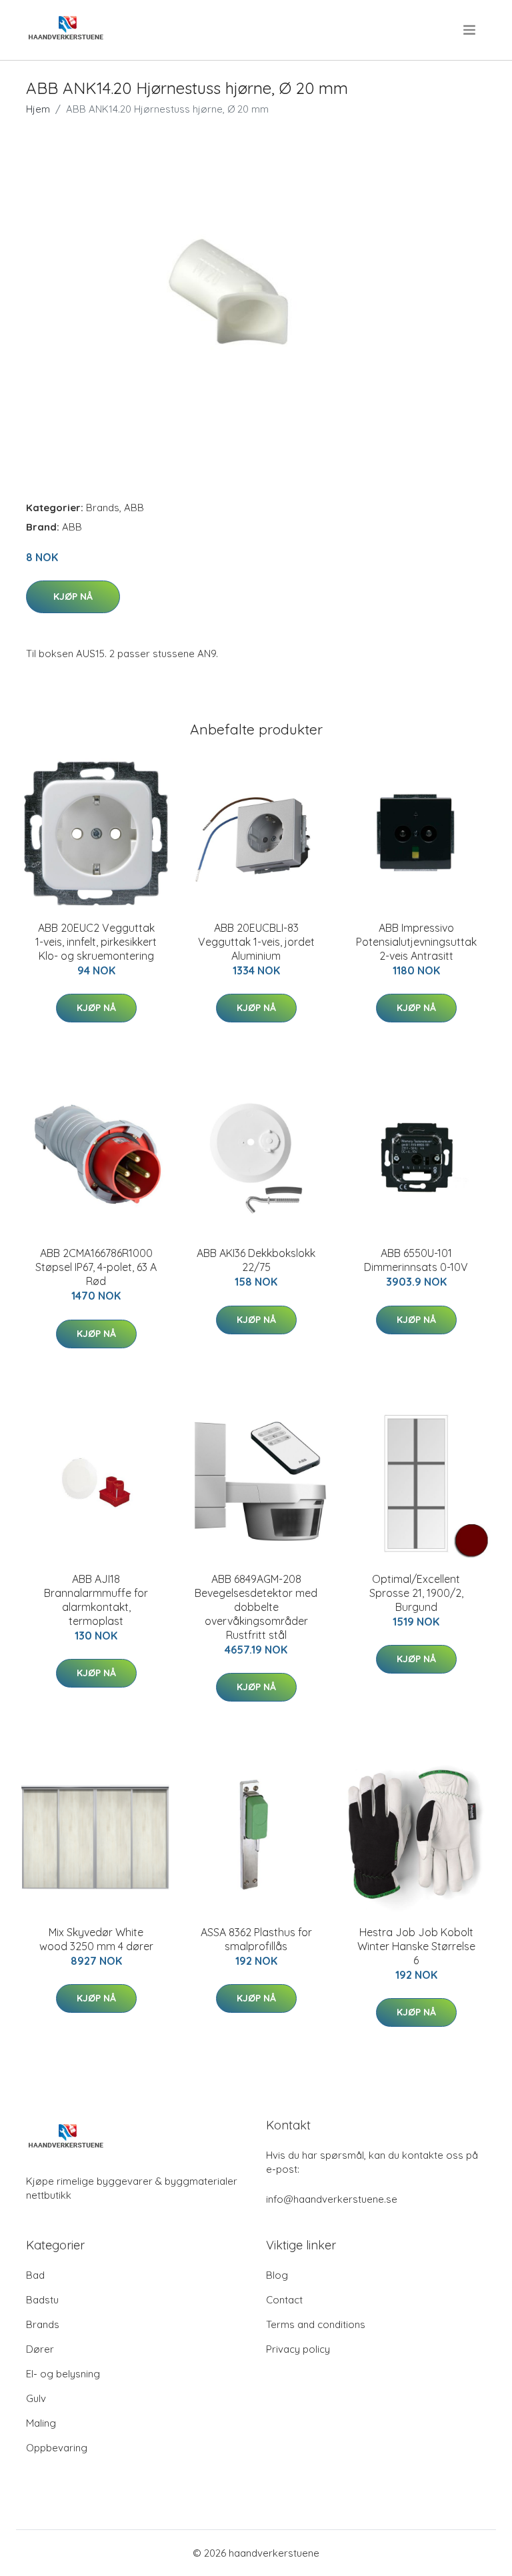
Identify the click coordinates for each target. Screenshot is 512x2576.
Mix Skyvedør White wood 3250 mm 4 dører (96, 1939)
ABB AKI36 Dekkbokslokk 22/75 (256, 1260)
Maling (41, 2423)
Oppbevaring (57, 2448)
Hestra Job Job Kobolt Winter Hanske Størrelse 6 (416, 1946)
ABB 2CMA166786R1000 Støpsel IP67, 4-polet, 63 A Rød (96, 1267)
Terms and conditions (316, 2324)
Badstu (42, 2300)
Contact (284, 2300)
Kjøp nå (73, 597)
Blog (277, 2275)
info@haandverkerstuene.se (332, 2199)
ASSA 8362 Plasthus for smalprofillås (256, 1939)
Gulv (36, 2398)
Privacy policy (298, 2349)
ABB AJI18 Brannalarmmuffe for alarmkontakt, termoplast (96, 1600)
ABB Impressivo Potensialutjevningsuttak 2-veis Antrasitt (416, 942)
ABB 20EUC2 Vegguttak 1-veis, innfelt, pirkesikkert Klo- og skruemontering (96, 942)
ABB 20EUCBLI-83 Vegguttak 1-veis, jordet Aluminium (256, 942)
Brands (103, 508)
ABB (134, 508)
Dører (40, 2349)
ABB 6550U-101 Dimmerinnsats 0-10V (416, 1260)
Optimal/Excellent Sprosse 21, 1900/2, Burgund (416, 1593)
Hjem (38, 109)
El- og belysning (63, 2374)
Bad (35, 2275)
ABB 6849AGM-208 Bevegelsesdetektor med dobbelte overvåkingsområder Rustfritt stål (256, 1607)
